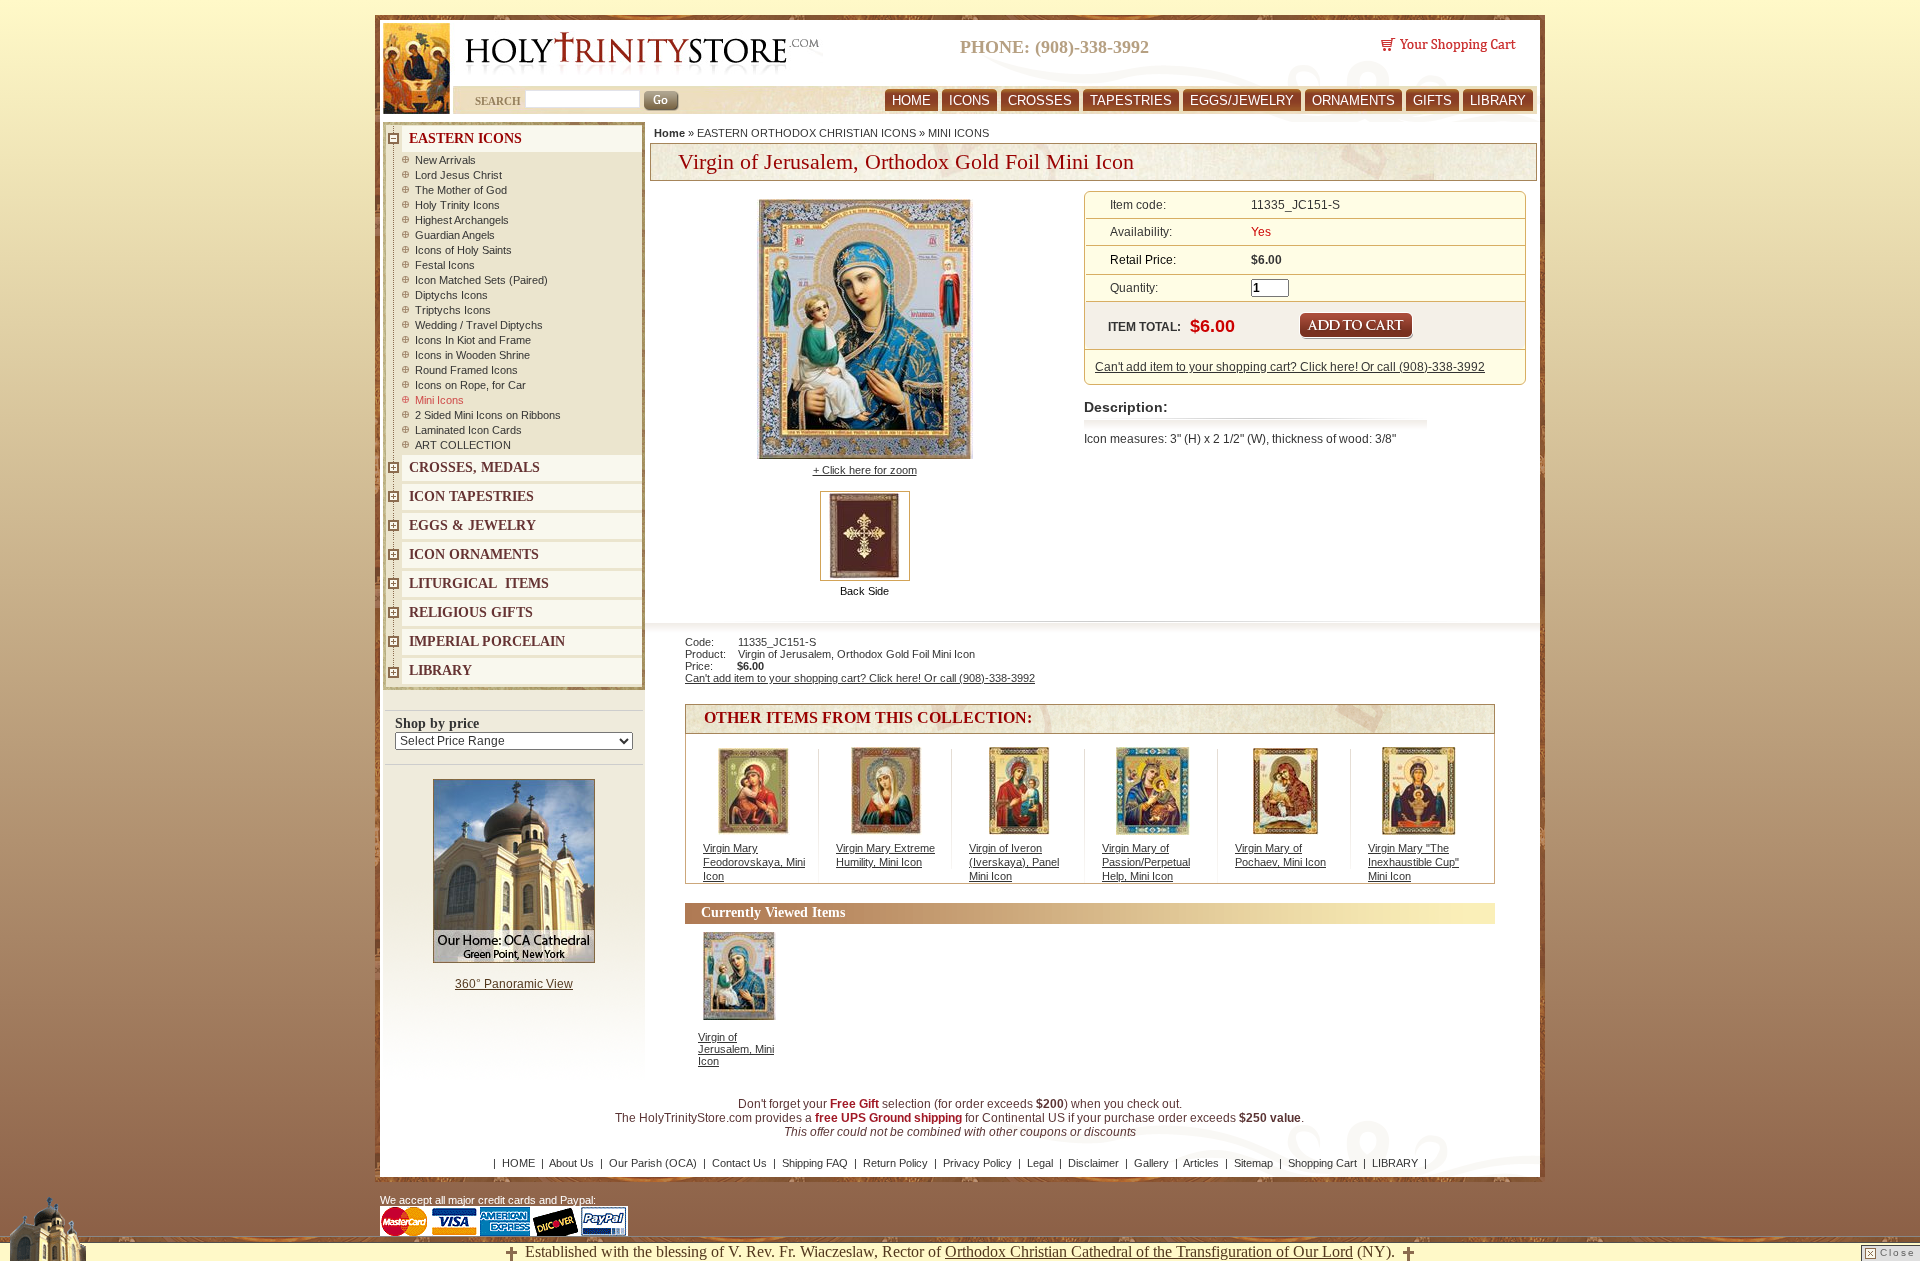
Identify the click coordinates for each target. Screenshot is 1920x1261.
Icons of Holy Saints (463, 250)
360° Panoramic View (514, 984)
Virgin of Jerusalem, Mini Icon (736, 1049)
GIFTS (1432, 100)
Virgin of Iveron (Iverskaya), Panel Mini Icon (1014, 862)
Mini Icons (439, 400)
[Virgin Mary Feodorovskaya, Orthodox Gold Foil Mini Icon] (753, 801)
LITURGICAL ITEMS (479, 583)
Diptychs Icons (451, 295)
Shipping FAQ (815, 1163)
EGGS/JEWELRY (1242, 100)
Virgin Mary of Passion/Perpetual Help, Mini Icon (1146, 862)
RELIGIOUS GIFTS (471, 612)
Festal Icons (445, 265)
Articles (1201, 1163)
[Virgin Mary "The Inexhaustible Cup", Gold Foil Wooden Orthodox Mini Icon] (1418, 801)
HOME (911, 100)
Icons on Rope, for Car (470, 385)
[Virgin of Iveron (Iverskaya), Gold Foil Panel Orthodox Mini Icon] (1019, 801)
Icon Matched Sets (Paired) (481, 280)
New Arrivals (445, 160)
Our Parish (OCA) (653, 1163)
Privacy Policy (977, 1163)
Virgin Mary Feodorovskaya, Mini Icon (754, 862)
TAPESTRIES (1131, 100)
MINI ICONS (958, 133)
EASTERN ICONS (465, 138)
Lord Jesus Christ (458, 175)
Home (669, 133)
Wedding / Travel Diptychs (479, 325)
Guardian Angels (455, 235)
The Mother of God (461, 190)
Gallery (1151, 1163)
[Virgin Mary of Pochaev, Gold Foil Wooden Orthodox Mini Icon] (1285, 801)
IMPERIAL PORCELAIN (487, 641)
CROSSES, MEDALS (474, 467)
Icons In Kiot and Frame (473, 340)
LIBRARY (1498, 100)
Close (1898, 1252)
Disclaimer (1093, 1163)
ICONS (969, 100)
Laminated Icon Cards (468, 430)
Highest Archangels (462, 220)
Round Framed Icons (466, 370)
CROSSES (1040, 100)
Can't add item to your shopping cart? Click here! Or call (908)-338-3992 (1290, 367)
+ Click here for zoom (865, 470)
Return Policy (895, 1163)
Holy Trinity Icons (457, 205)
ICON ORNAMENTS (474, 554)
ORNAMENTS (1353, 100)
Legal (1040, 1163)
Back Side (864, 591)
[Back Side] (865, 535)
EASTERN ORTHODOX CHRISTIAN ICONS (806, 133)
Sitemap (1253, 1163)
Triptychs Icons (453, 310)
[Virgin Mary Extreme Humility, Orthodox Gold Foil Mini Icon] (886, 801)
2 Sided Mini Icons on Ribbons (488, 415)
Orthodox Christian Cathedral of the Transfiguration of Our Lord (1149, 1251)
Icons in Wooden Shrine (472, 355)
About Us (571, 1163)
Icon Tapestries (471, 496)
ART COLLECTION (463, 445)
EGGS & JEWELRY (472, 525)
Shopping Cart (1322, 1163)
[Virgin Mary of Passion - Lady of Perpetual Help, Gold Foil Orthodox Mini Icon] (1152, 801)
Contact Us (739, 1163)
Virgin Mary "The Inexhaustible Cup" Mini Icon (1413, 862)
